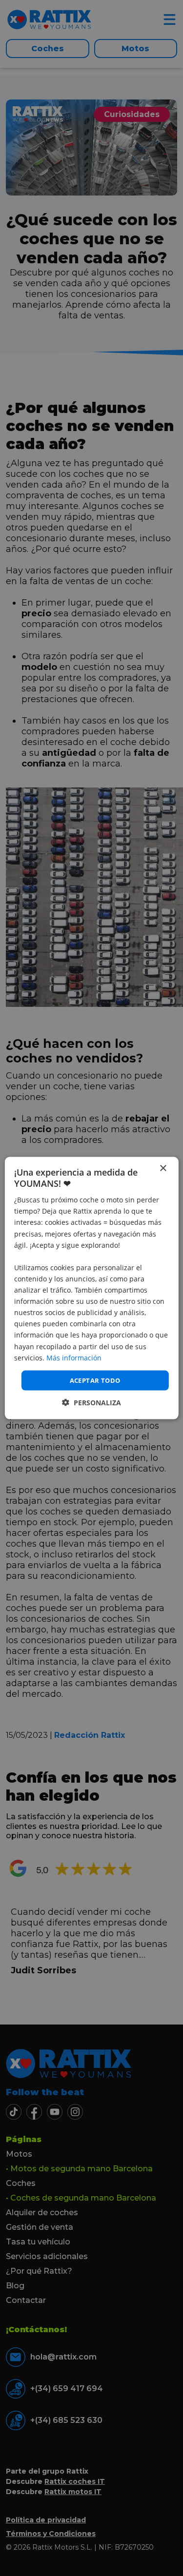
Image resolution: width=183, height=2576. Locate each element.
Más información (74, 1357)
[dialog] (91, 1288)
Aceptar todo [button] (95, 1380)
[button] (91, 1403)
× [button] (163, 1168)
